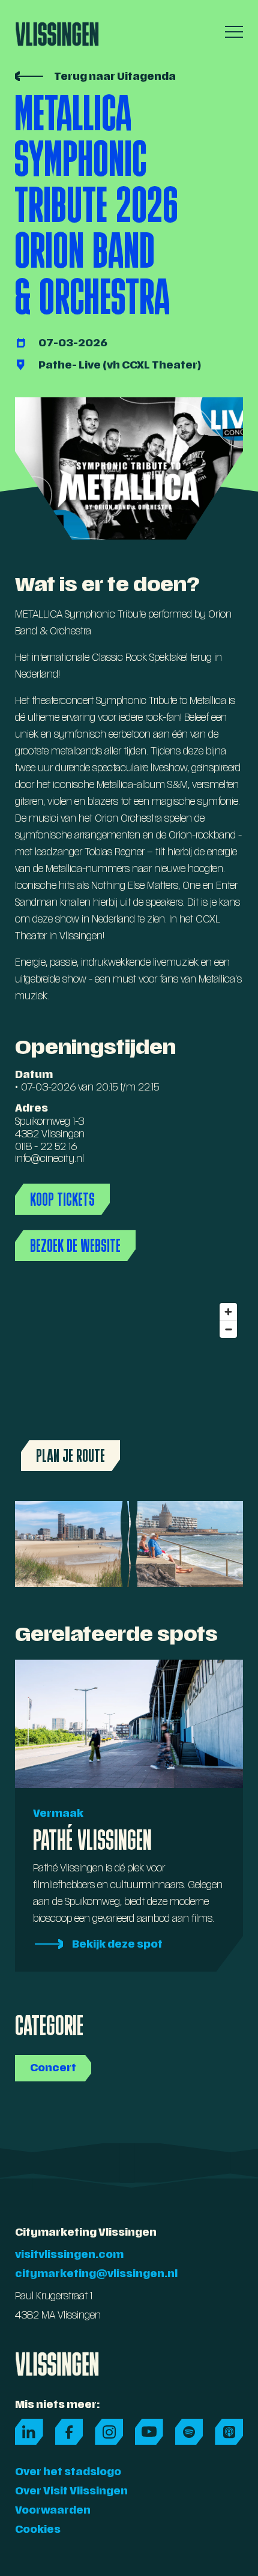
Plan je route (70, 1455)
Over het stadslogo (68, 2473)
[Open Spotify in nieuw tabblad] (189, 2432)
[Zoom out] (228, 1329)
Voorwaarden (53, 2511)
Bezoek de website (75, 1245)
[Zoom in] (228, 1312)
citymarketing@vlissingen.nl (96, 2275)
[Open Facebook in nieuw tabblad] (69, 2432)
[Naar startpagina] (57, 30)
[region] (129, 1387)
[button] (231, 32)
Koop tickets (62, 1199)
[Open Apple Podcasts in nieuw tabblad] (229, 2432)
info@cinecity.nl (49, 1160)
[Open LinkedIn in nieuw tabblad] (29, 2432)
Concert (53, 2069)
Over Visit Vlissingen (71, 2492)
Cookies (38, 2530)
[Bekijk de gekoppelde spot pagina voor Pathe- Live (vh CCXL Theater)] (129, 366)
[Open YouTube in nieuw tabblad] (149, 2432)
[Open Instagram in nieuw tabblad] (109, 2432)
